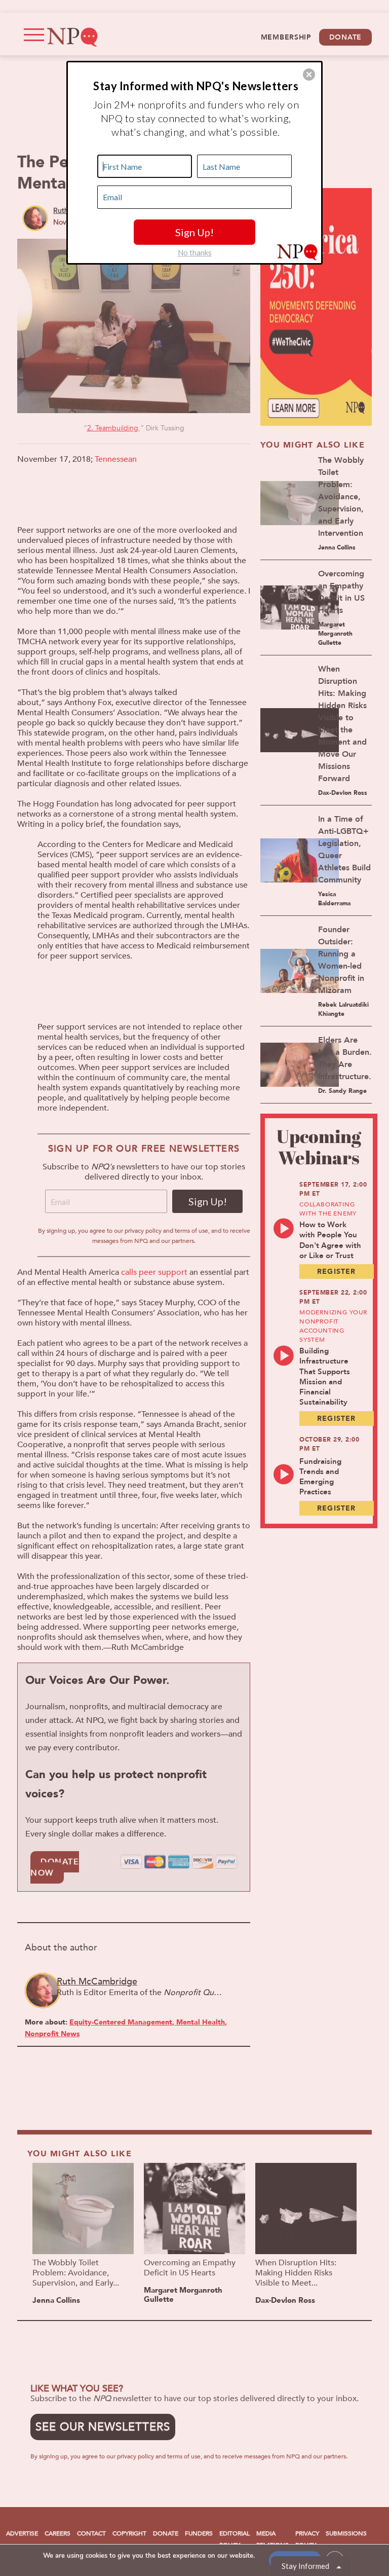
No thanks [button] (195, 252)
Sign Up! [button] (194, 232)
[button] (309, 75)
